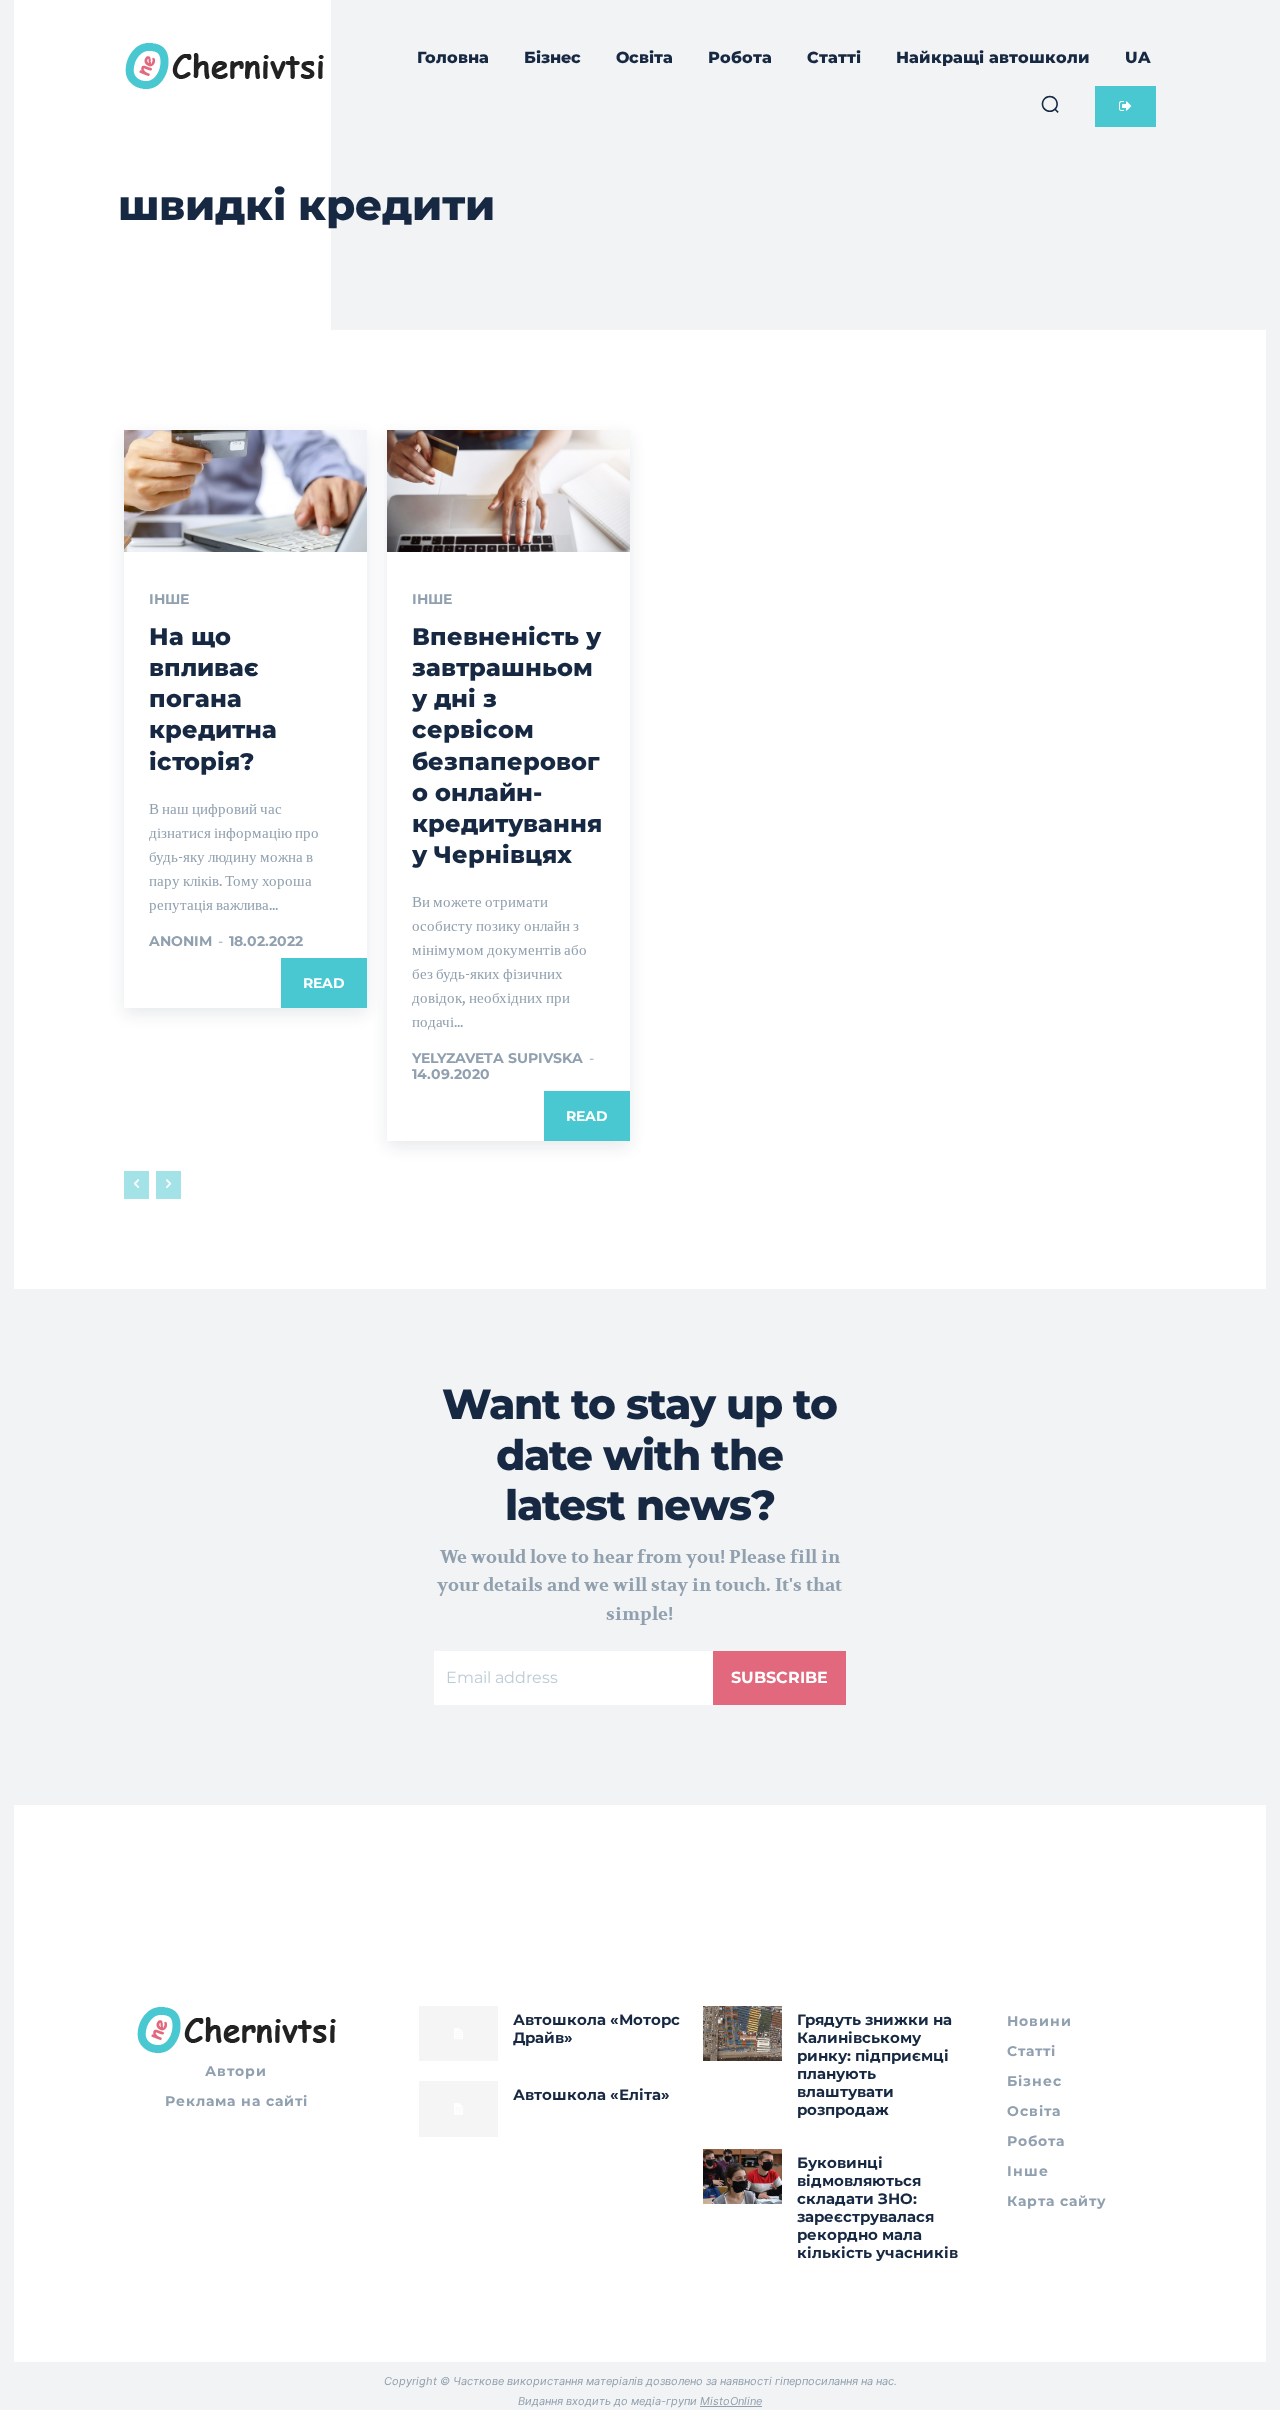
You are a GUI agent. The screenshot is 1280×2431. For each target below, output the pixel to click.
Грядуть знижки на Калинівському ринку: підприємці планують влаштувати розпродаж (874, 2064)
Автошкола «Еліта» (591, 2094)
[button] (1050, 104)
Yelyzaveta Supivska (497, 1058)
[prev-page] (136, 1185)
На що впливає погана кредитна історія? (213, 699)
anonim (180, 941)
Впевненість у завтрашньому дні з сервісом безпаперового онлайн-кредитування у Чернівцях (507, 745)
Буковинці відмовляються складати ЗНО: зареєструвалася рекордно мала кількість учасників (877, 2207)
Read (324, 983)
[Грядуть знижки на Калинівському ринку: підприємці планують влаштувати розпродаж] (742, 2033)
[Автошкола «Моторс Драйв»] (458, 2033)
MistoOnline (731, 2401)
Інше (169, 599)
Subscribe (779, 1677)
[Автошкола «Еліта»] (458, 2108)
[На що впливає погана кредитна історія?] (245, 491)
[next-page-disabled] (168, 1185)
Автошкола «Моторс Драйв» (596, 2028)
